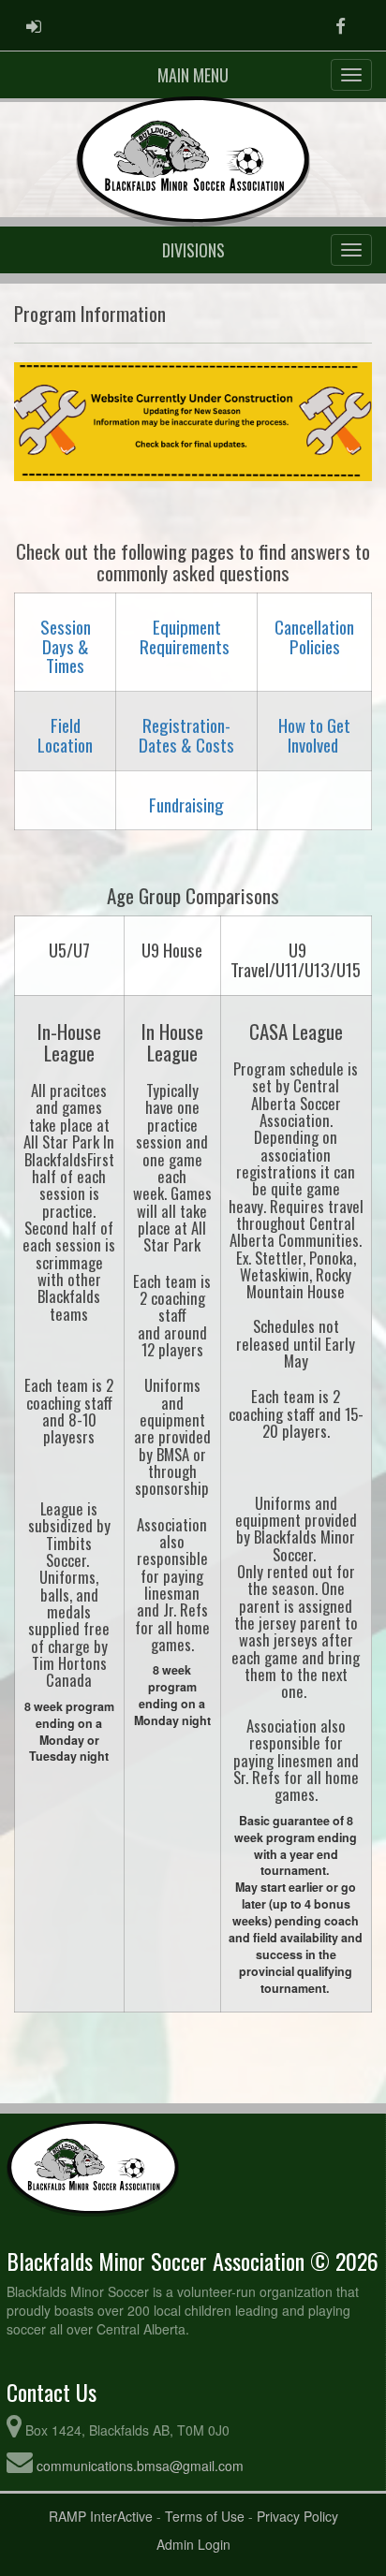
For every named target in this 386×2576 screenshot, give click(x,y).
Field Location (65, 735)
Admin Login (193, 2544)
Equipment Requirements (185, 637)
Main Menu (193, 75)
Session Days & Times (66, 646)
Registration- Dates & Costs (186, 735)
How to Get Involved (314, 735)
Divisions (193, 250)
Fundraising (186, 805)
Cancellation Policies (314, 637)
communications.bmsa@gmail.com (140, 2466)
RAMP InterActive (101, 2516)
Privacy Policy (297, 2516)
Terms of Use (205, 2516)
